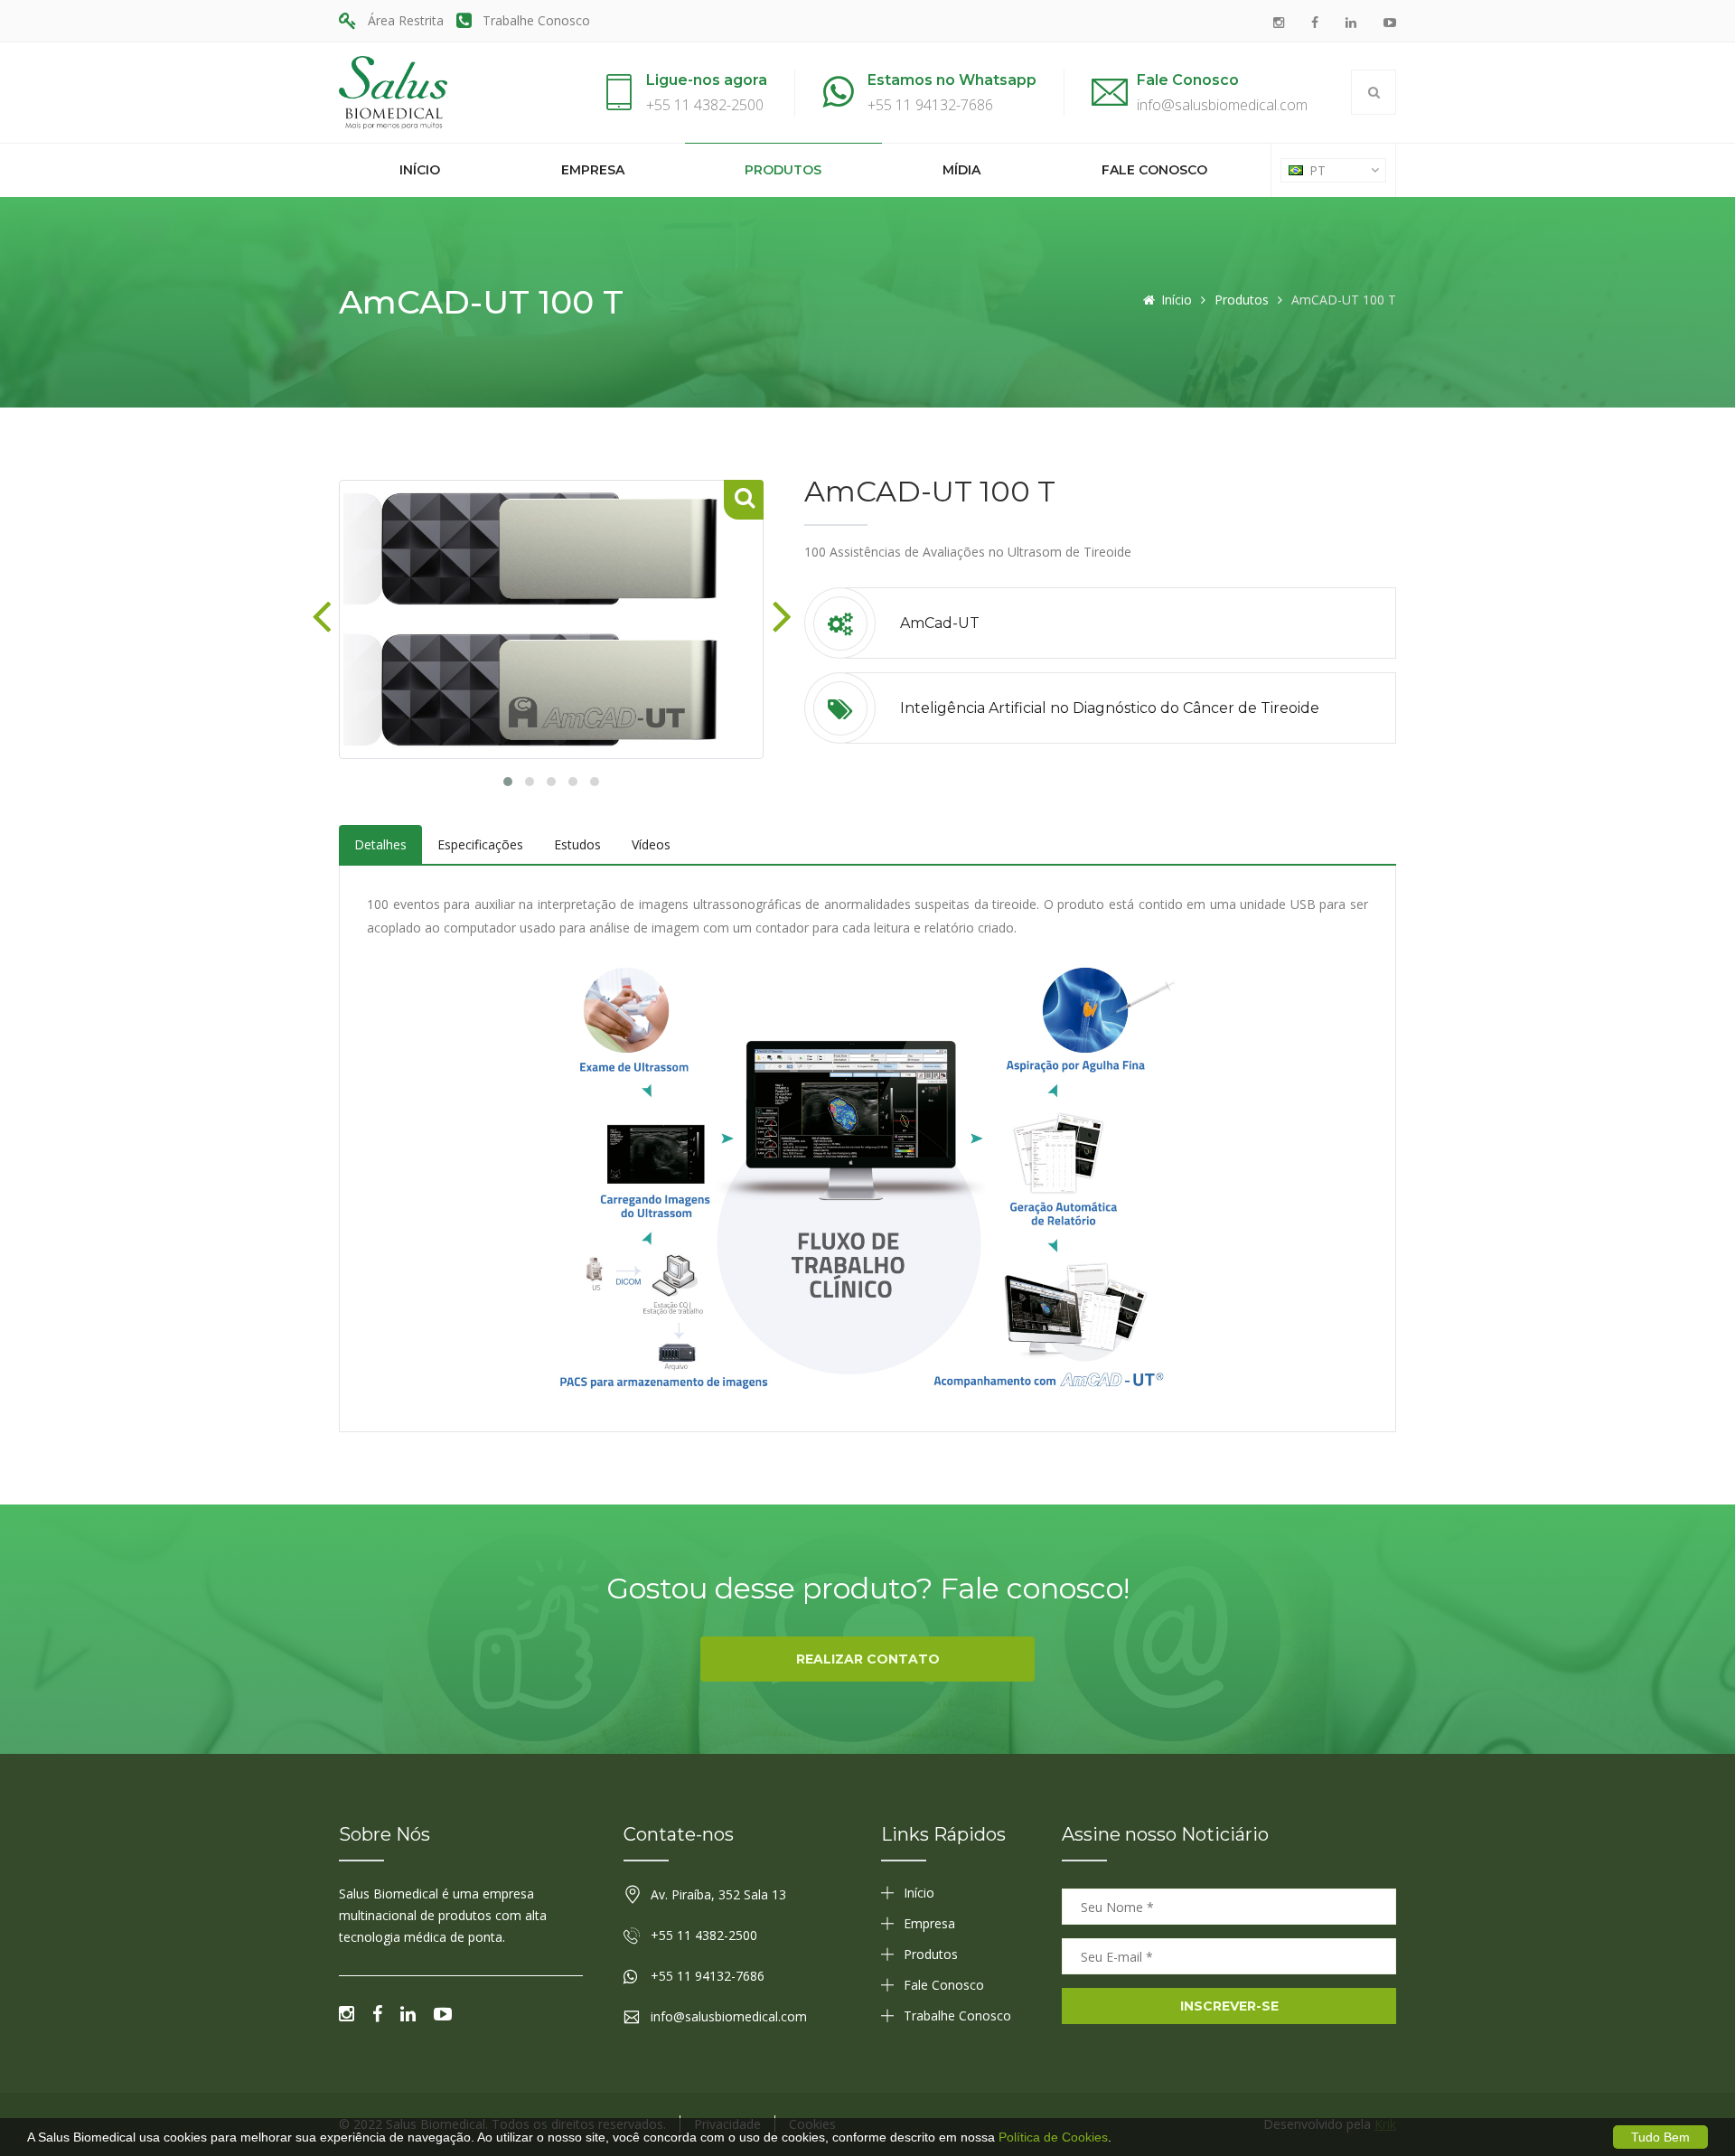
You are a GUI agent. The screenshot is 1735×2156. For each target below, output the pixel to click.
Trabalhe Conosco (536, 20)
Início (420, 170)
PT (1316, 170)
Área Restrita (406, 20)
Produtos (783, 170)
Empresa (593, 170)
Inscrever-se (1229, 2006)
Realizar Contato (868, 1659)
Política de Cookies (1053, 2137)
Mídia (961, 170)
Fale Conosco (1154, 170)
